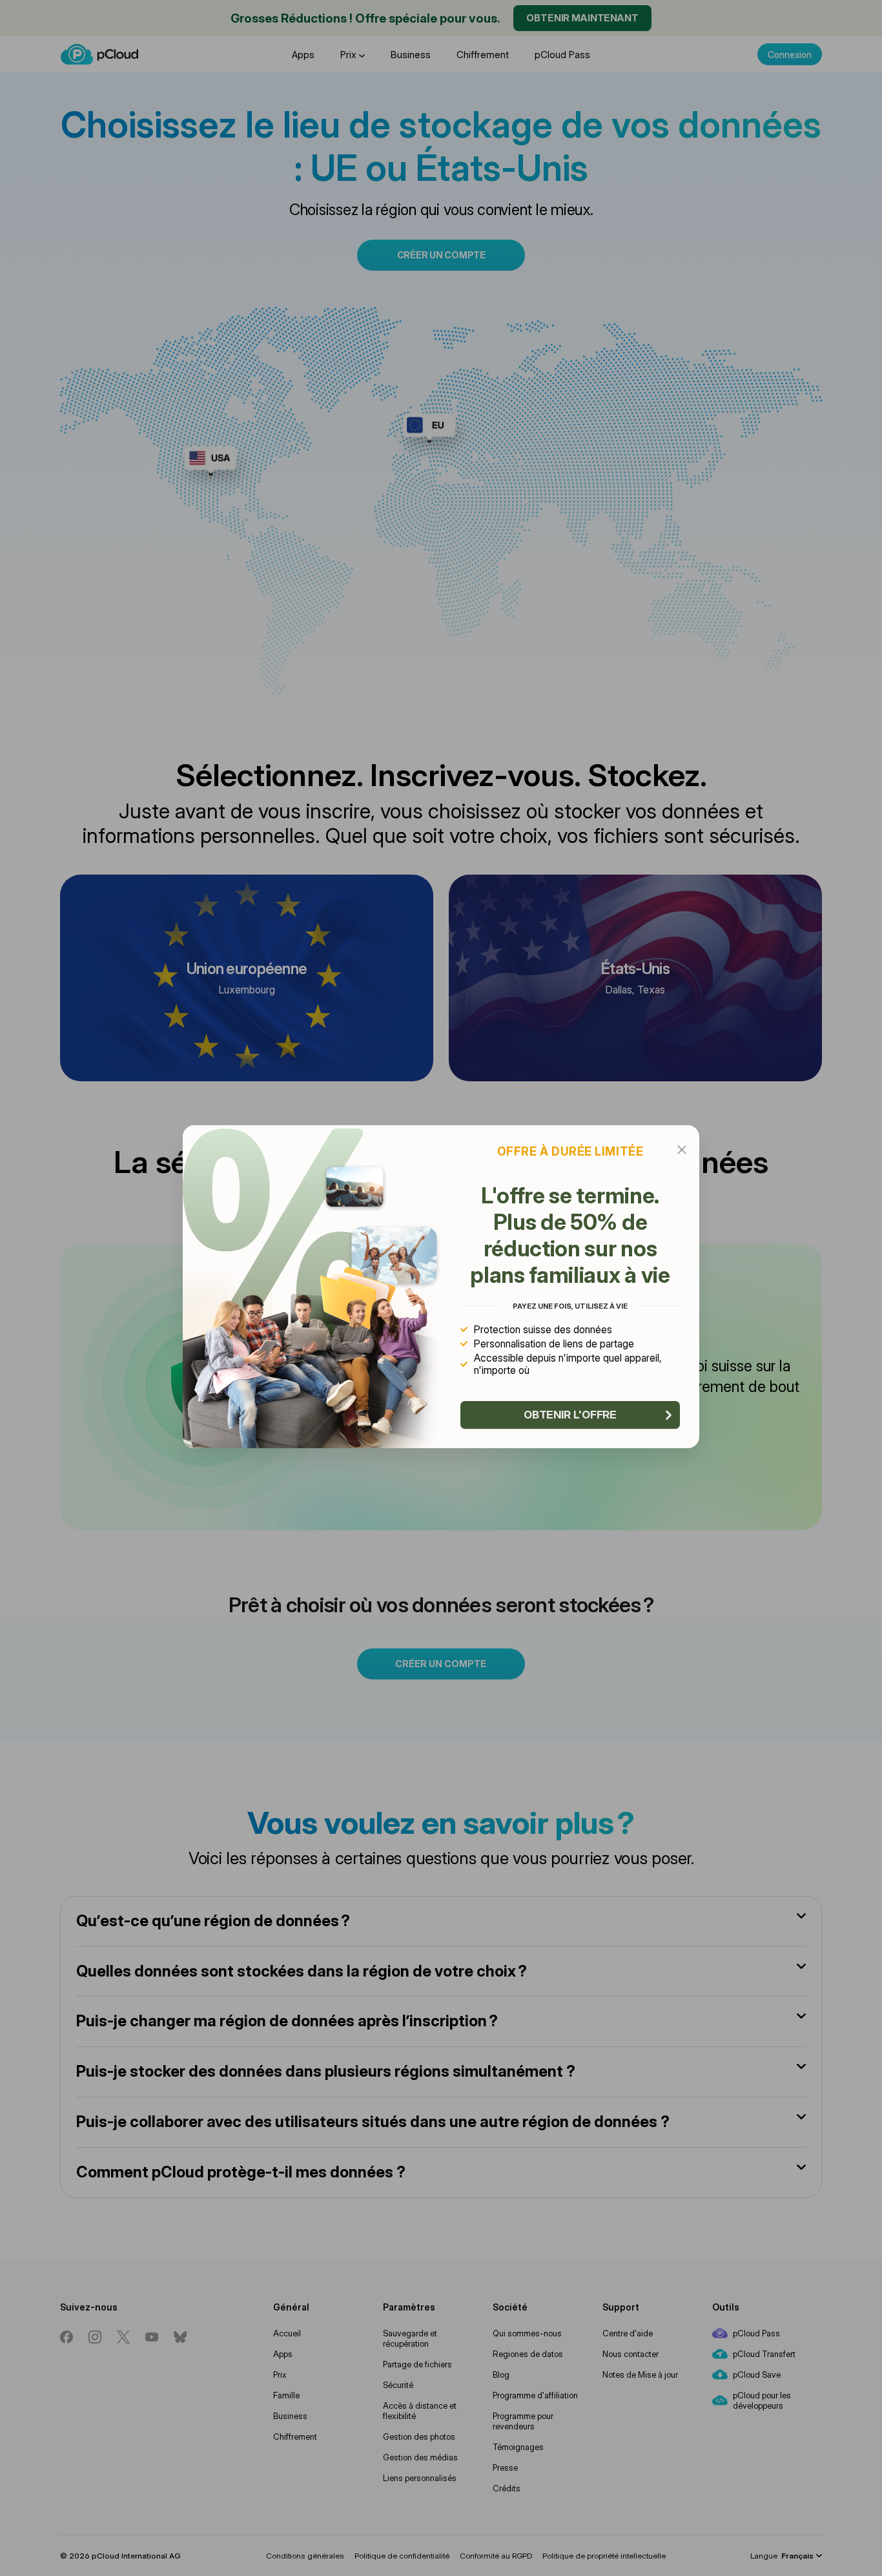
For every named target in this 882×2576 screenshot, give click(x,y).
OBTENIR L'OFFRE (570, 1415)
